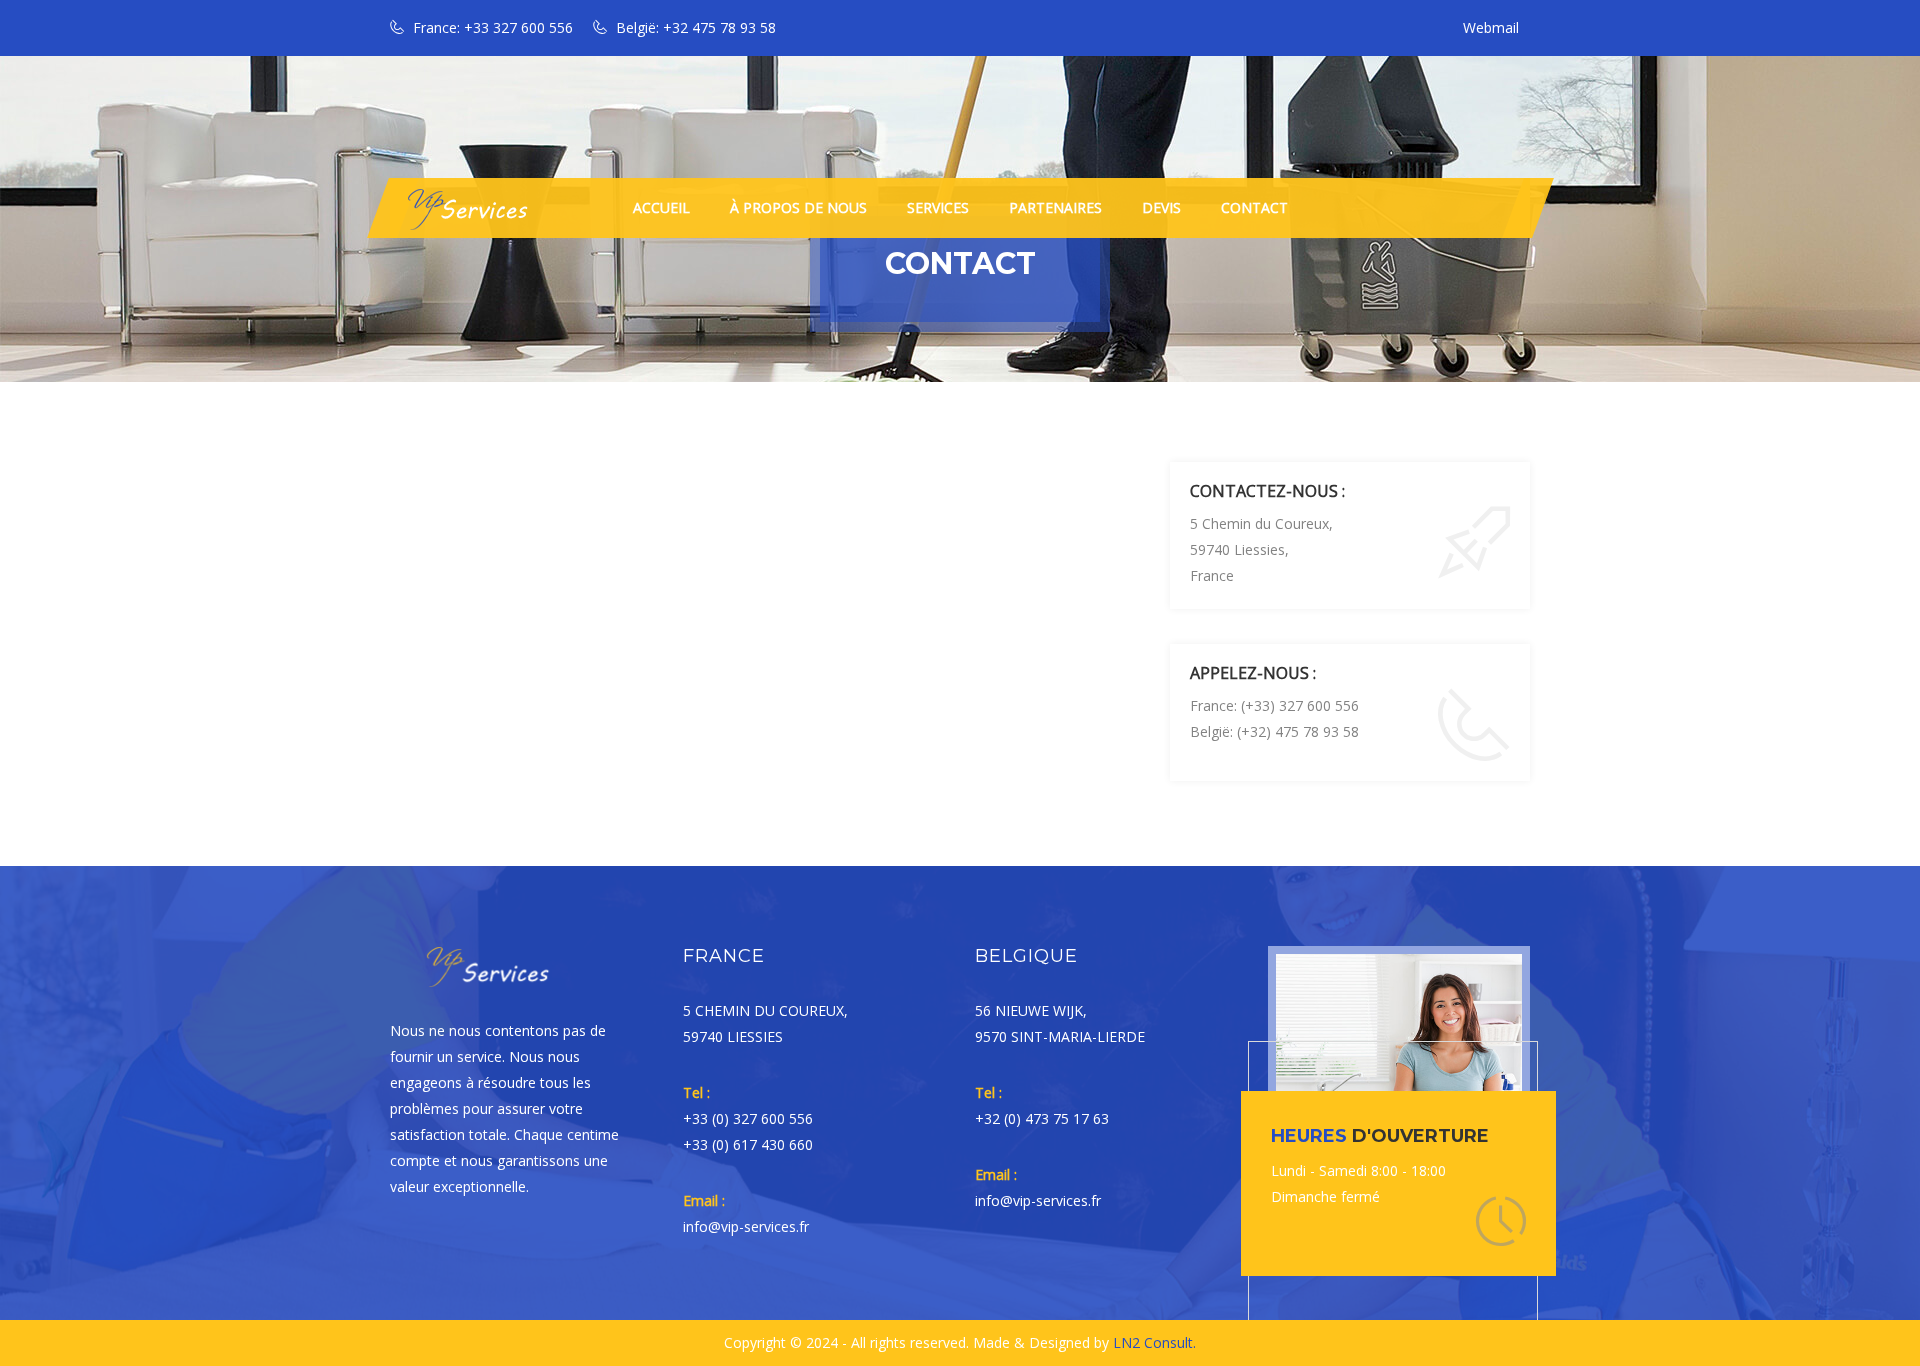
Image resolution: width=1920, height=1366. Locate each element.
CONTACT (1254, 207)
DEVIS (1161, 207)
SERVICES (938, 207)
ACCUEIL (661, 207)
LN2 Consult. (1154, 1342)
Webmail (1491, 27)
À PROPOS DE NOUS (798, 207)
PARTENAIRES (1055, 207)
